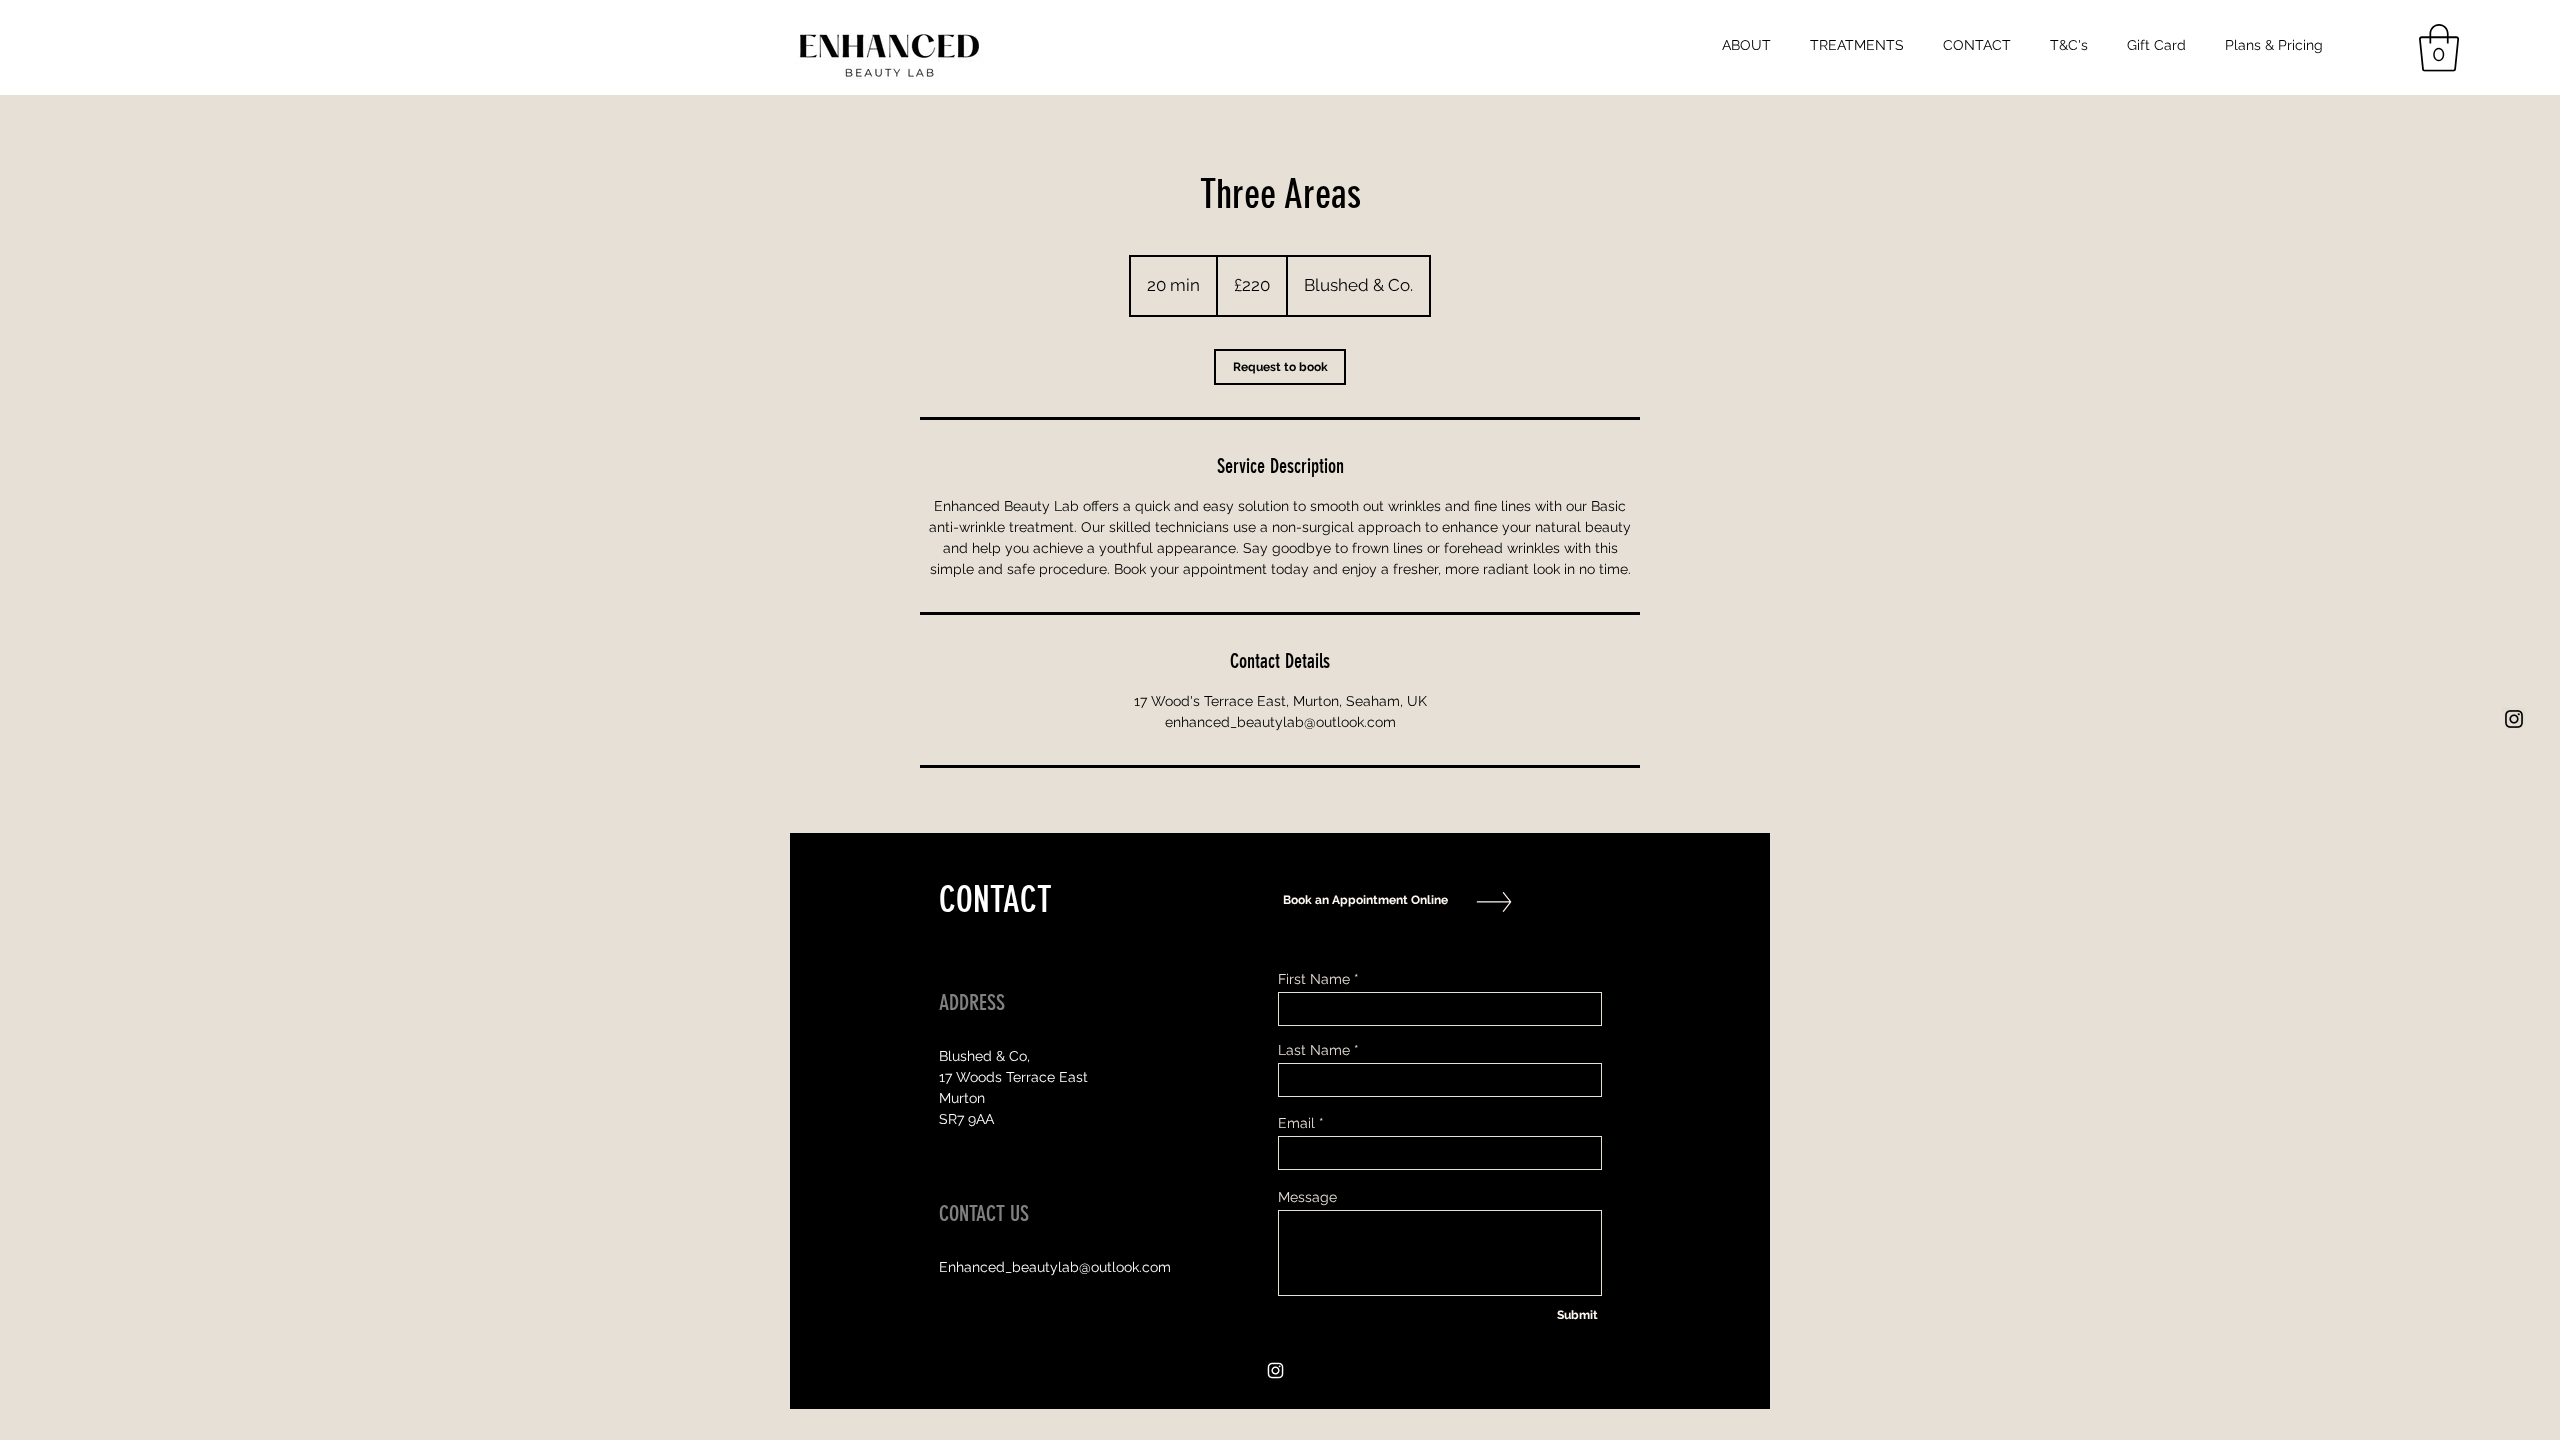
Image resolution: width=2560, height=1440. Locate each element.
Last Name (1314, 1050)
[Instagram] (1275, 1370)
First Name (1314, 979)
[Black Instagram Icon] (2514, 719)
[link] (1280, 367)
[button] (2439, 48)
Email (1296, 1123)
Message (1307, 1197)
